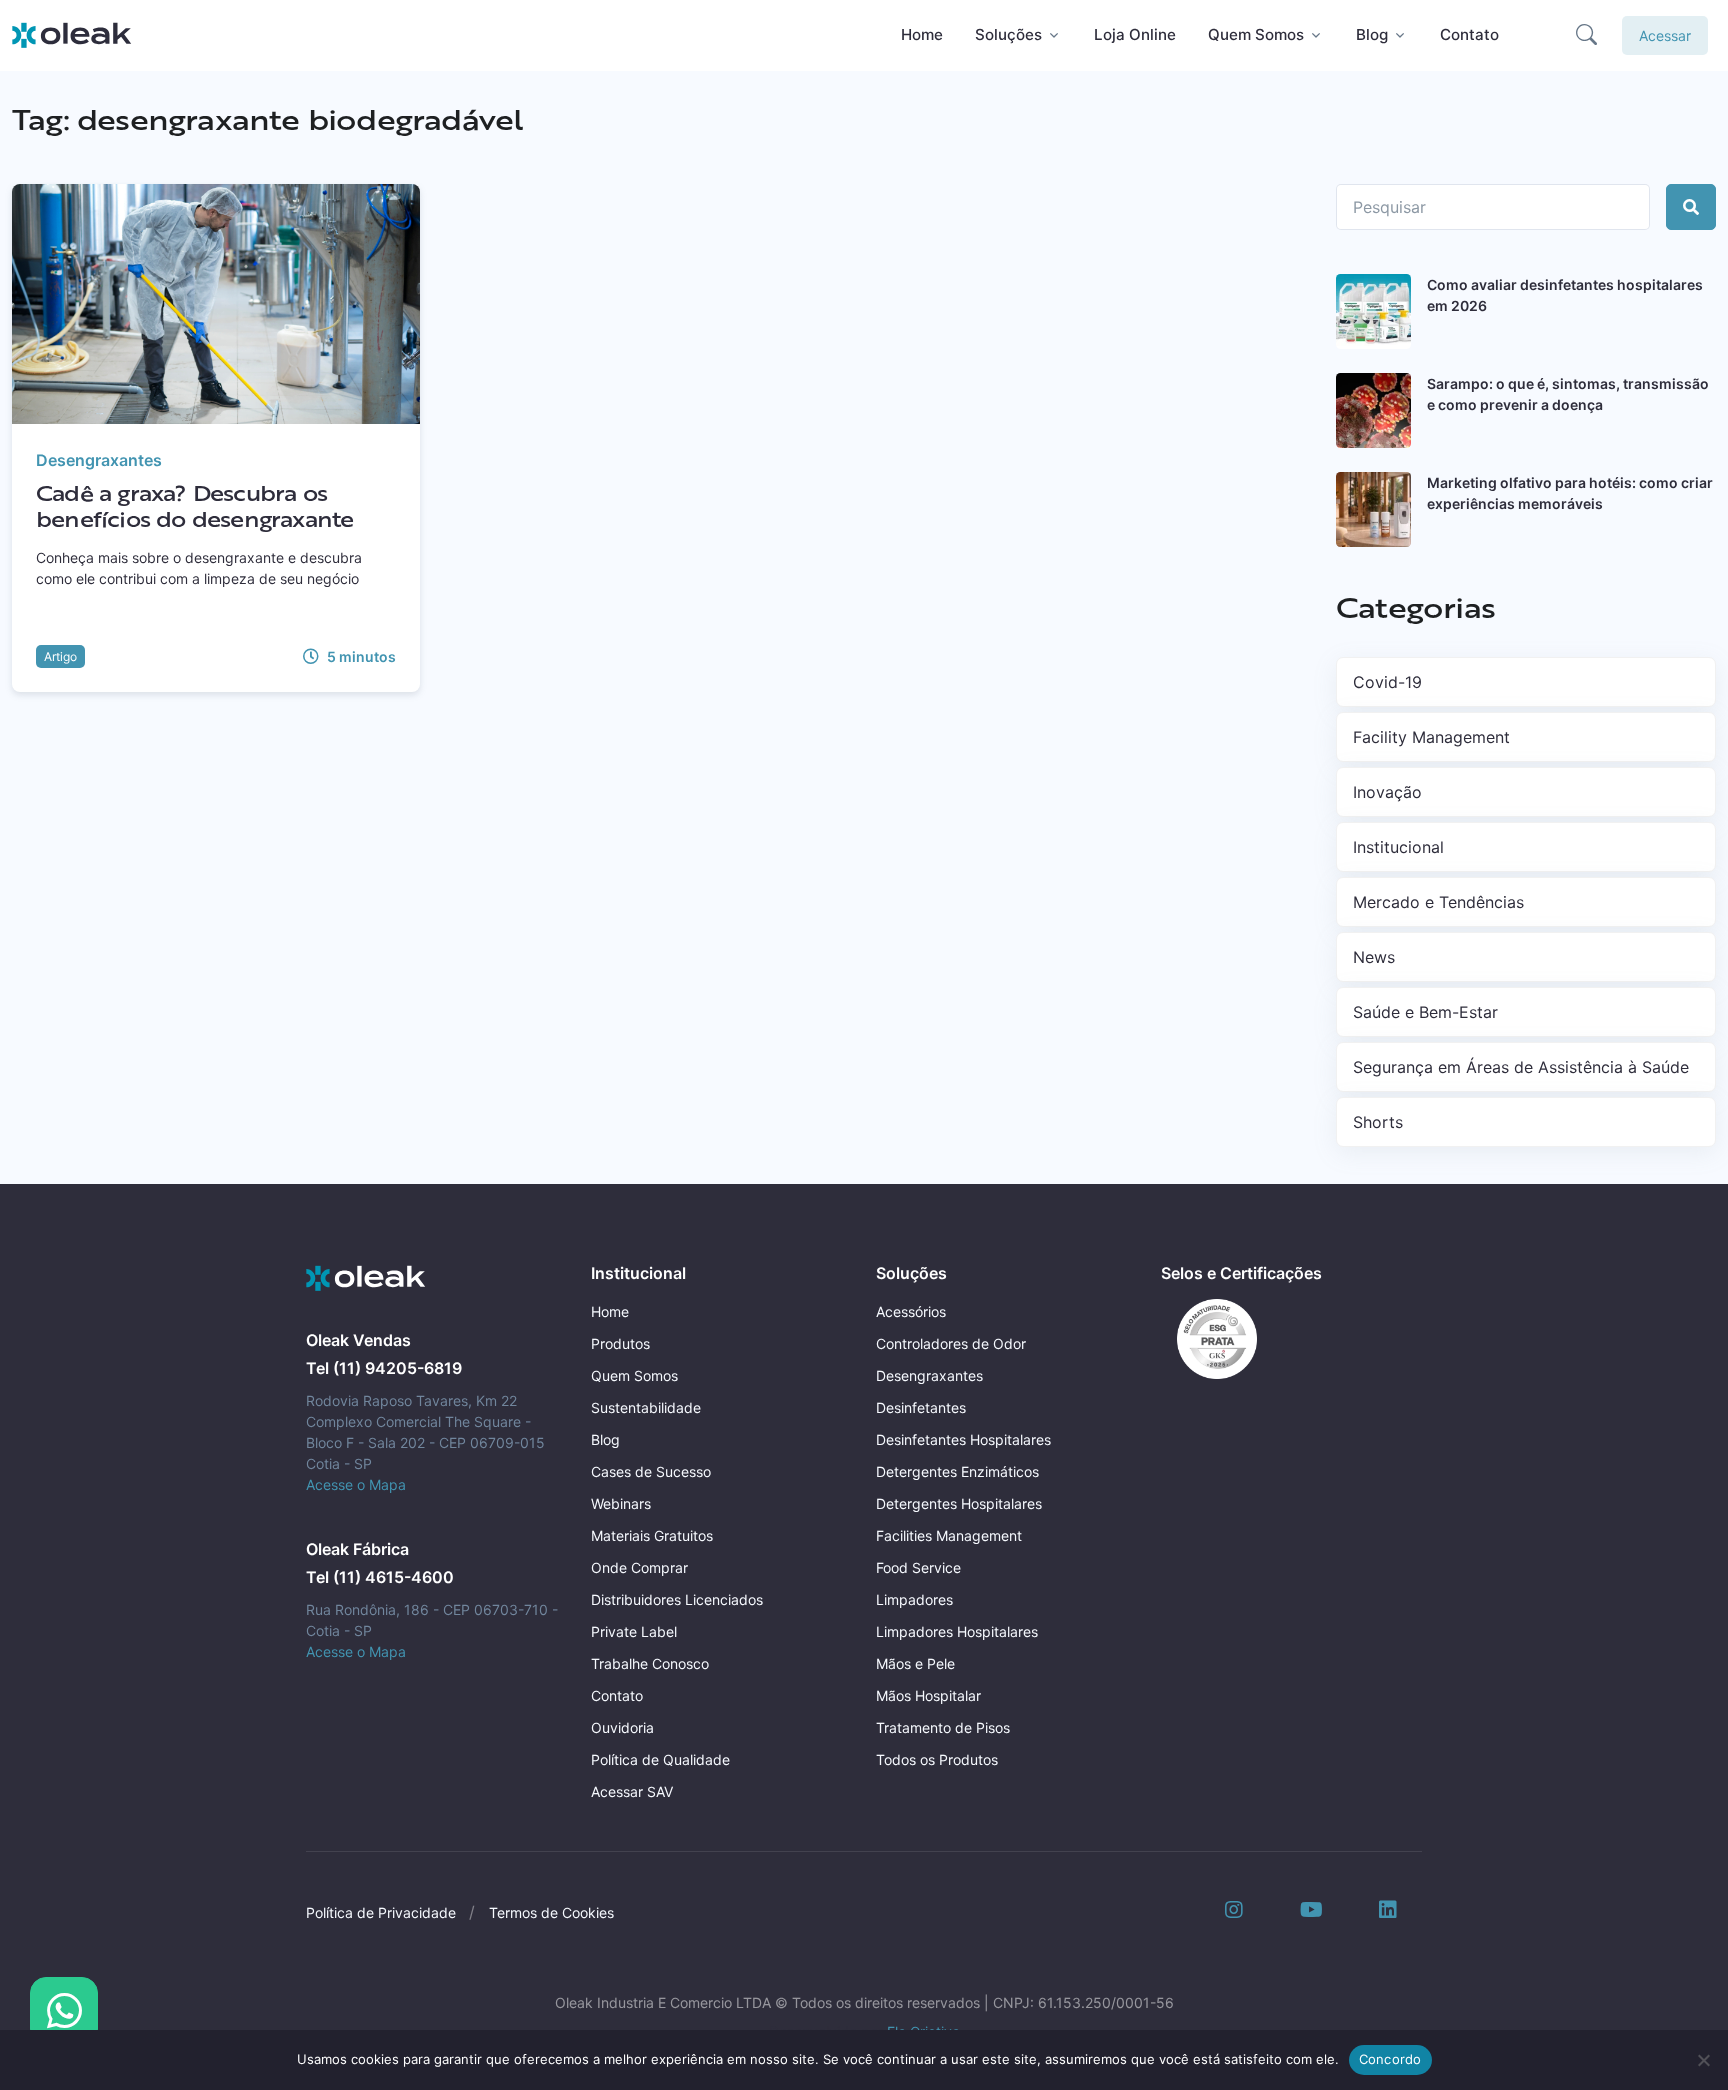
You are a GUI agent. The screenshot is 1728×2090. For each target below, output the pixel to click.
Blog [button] (1372, 34)
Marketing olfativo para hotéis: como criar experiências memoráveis (1570, 493)
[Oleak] (72, 35)
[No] (1703, 2060)
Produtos (620, 1343)
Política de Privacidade (381, 1912)
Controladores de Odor (951, 1343)
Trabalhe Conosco (650, 1663)
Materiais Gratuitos (652, 1535)
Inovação (1387, 792)
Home (922, 34)
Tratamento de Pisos (943, 1727)
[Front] (366, 1279)
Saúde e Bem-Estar (1425, 1012)
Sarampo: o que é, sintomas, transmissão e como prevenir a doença (1568, 394)
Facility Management (1431, 737)
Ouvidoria (622, 1727)
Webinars (621, 1503)
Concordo (1390, 2059)
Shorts (1378, 1122)
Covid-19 (1387, 682)
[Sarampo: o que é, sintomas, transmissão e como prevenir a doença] (1373, 410)
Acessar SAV (632, 1791)
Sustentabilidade (646, 1407)
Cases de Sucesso (651, 1471)
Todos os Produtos (937, 1759)
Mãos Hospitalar (928, 1695)
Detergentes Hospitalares (959, 1503)
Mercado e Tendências (1438, 902)
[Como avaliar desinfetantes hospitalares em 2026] (1373, 311)
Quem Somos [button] (1256, 34)
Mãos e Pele (915, 1663)
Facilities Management (949, 1535)
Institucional (1398, 847)
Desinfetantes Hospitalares (963, 1439)
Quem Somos (634, 1375)
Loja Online (1135, 34)
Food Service (918, 1567)
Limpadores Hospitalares (957, 1631)
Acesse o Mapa (356, 1484)
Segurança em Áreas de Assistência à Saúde (1521, 1067)
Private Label (634, 1631)
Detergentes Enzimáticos (957, 1471)
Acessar (1665, 35)
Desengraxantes (99, 460)
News (1374, 957)
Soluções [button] (1008, 34)
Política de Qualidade (660, 1759)
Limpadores (914, 1599)
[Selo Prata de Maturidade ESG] (1209, 1337)
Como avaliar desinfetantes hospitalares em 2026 (1565, 295)
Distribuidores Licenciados (677, 1599)
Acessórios (911, 1311)
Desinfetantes (921, 1407)
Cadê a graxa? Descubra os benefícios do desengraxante (194, 505)
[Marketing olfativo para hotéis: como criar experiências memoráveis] (1373, 509)
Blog (605, 1439)
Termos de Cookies (551, 1912)
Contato (1469, 34)
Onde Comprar (639, 1567)
